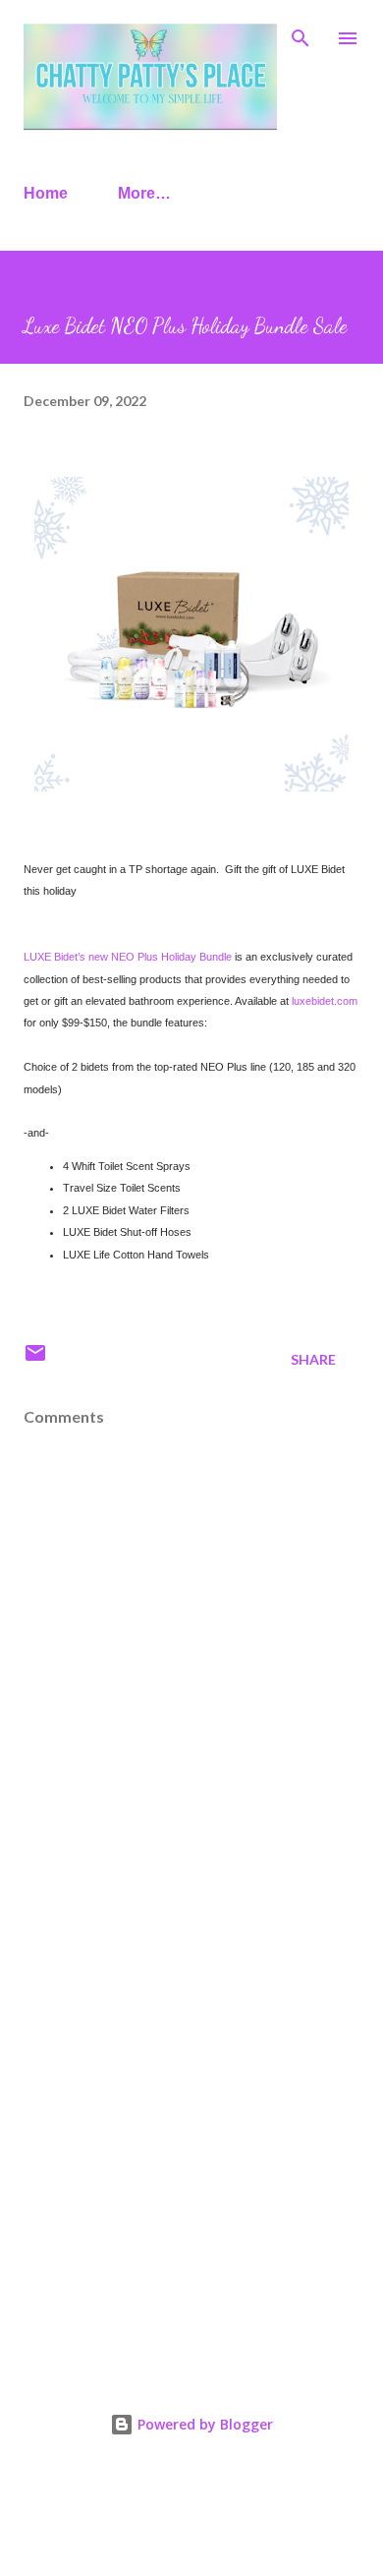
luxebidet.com (325, 1001)
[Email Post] (35, 1359)
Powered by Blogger (203, 2424)
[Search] (301, 35)
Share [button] (313, 1359)
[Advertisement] (191, 2137)
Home (46, 193)
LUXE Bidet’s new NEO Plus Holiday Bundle (128, 957)
